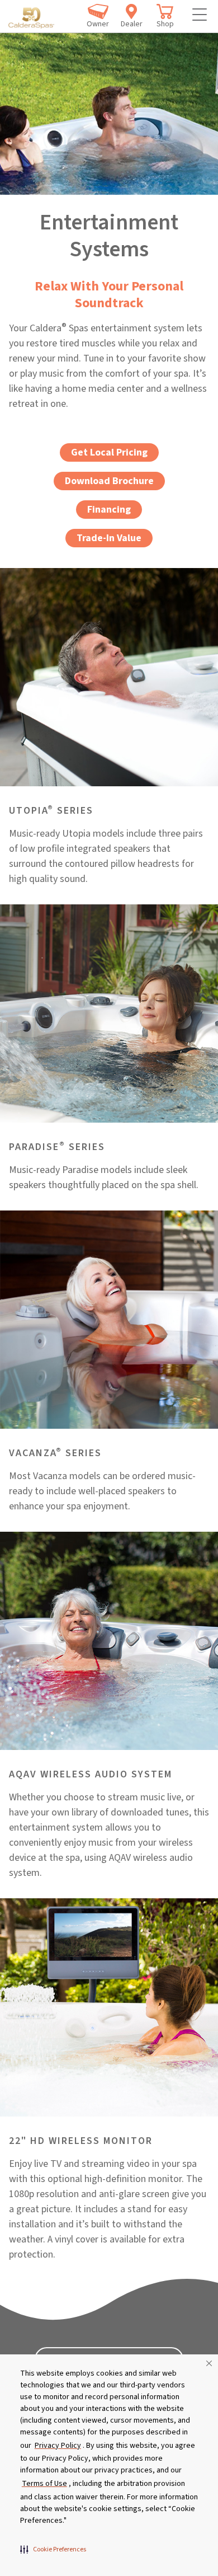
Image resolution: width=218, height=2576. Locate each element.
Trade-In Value (109, 538)
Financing (109, 510)
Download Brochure (109, 481)
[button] (53, 2549)
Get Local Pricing (109, 452)
